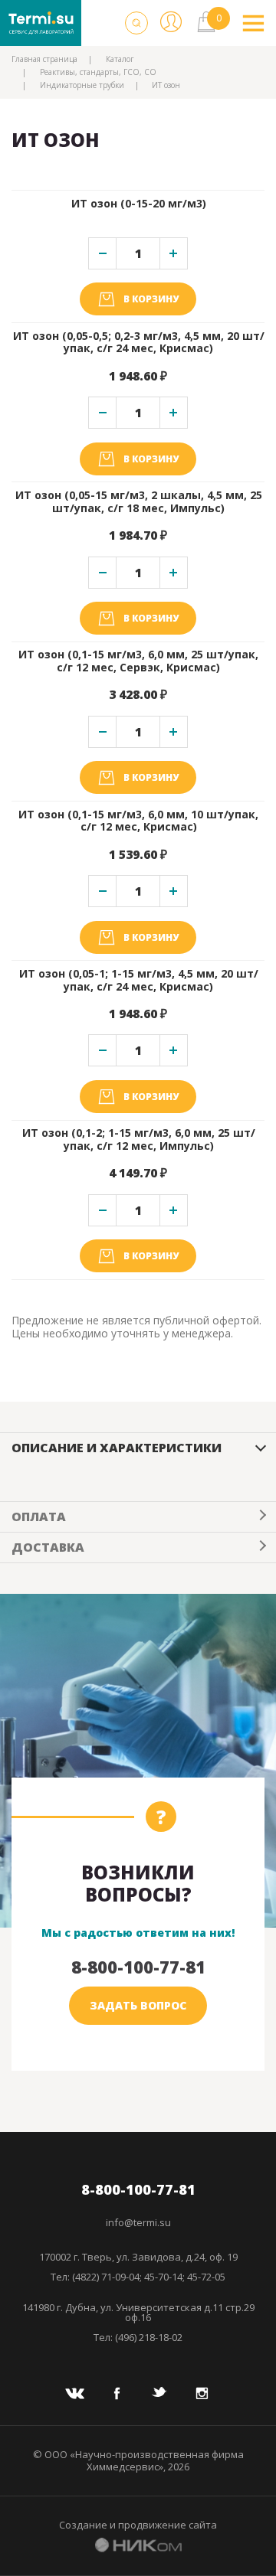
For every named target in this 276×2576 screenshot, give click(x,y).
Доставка (48, 1547)
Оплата (39, 1517)
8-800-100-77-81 (138, 1967)
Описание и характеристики (117, 1448)
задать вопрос (138, 2005)
